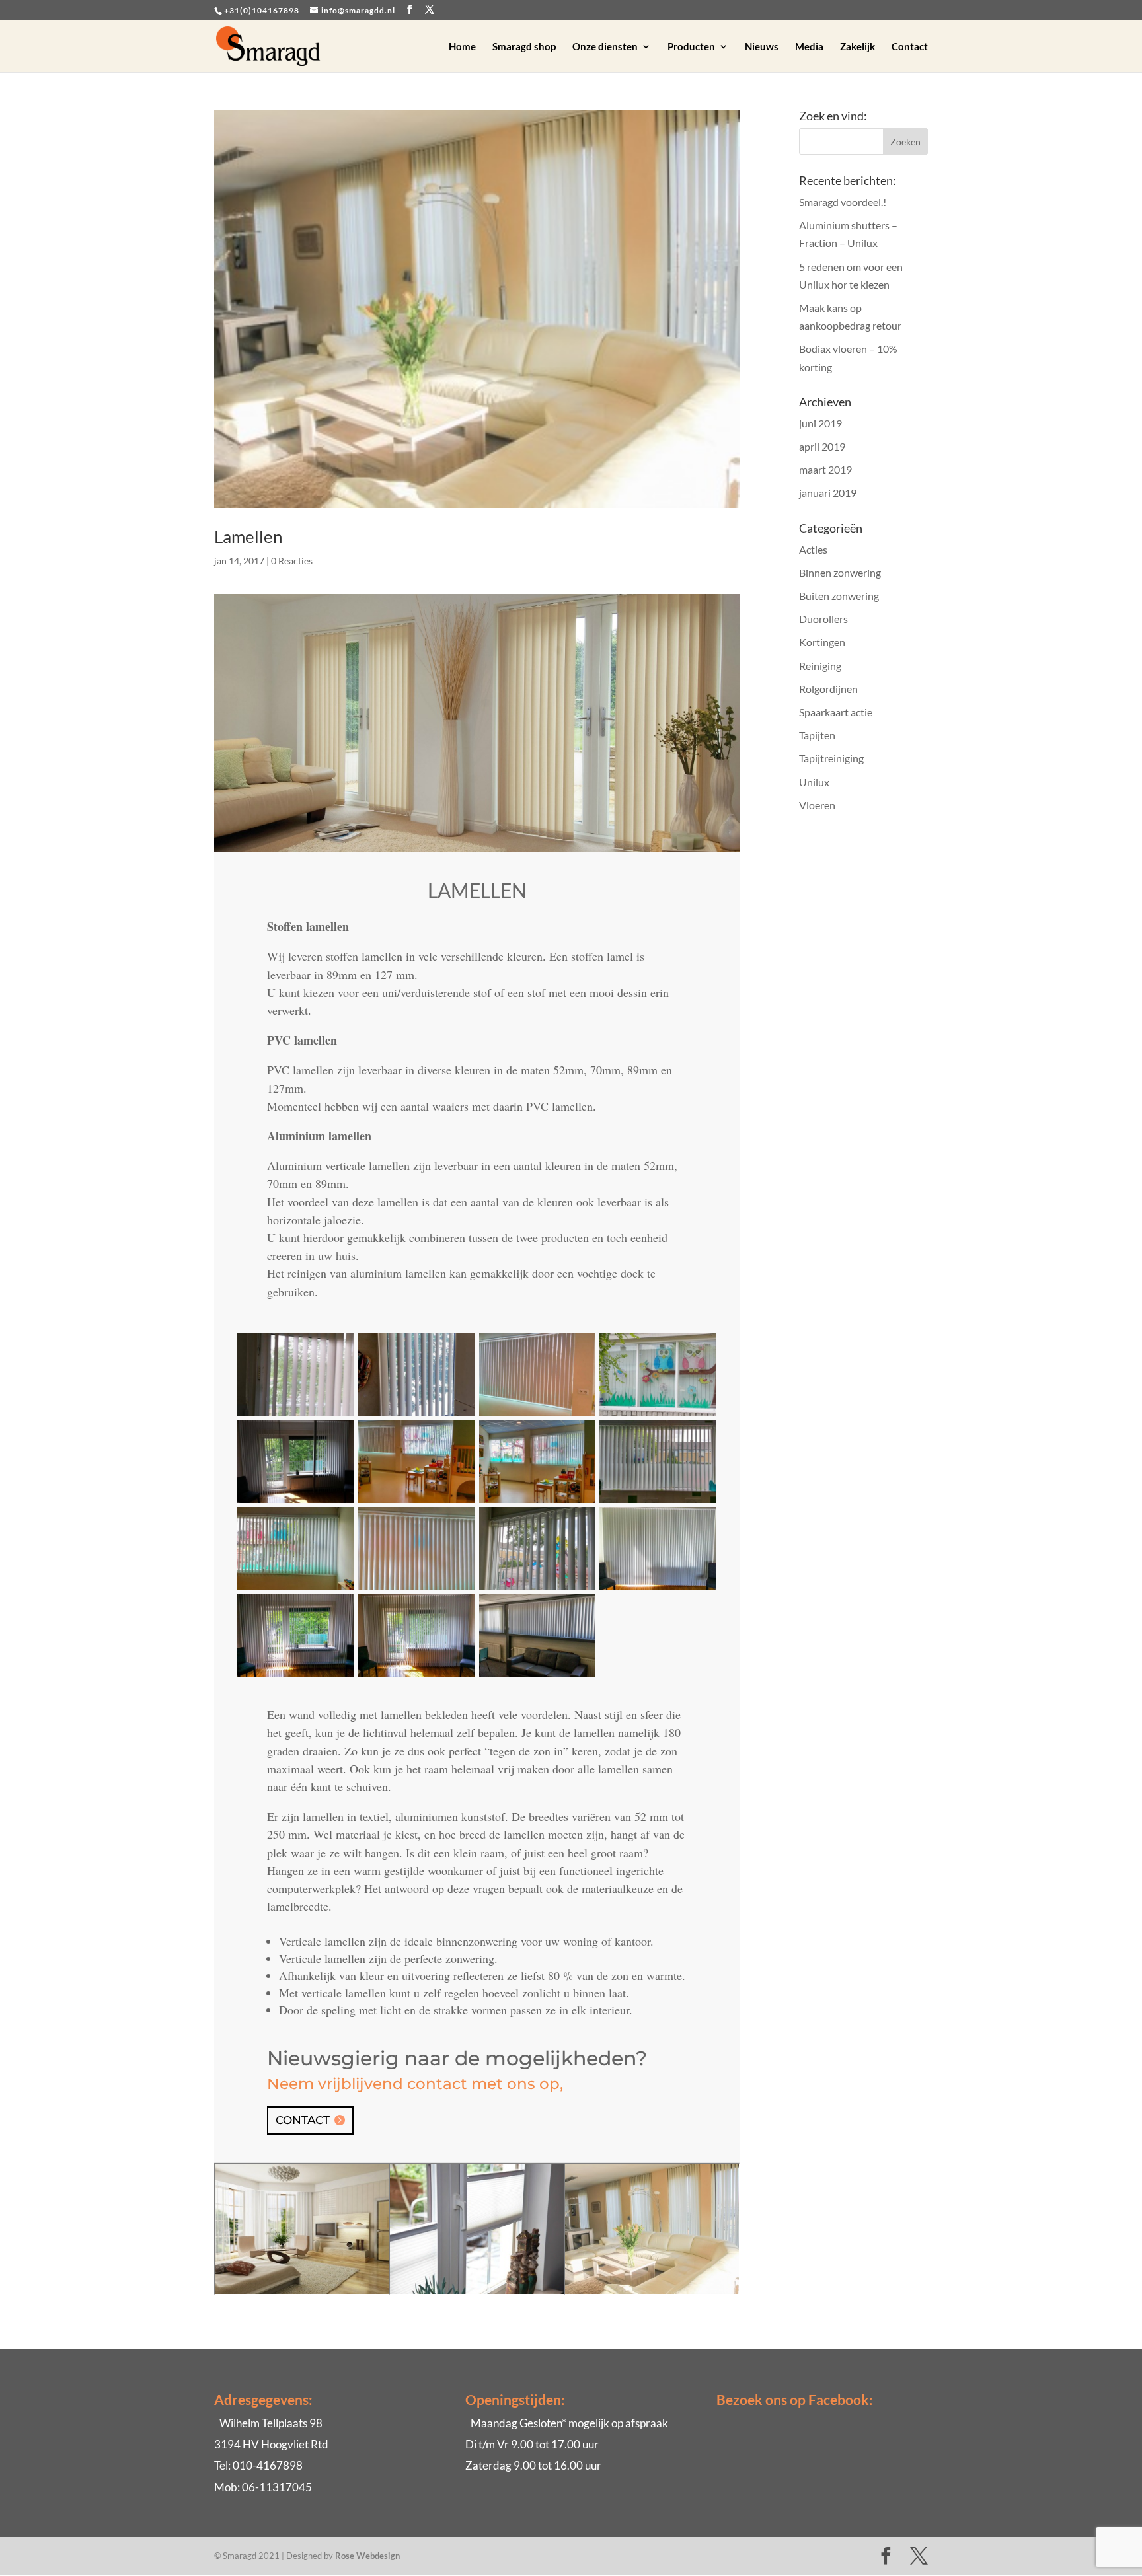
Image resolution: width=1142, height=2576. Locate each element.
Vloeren (817, 805)
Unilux (814, 782)
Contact (910, 47)
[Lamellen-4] (296, 1503)
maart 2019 (825, 469)
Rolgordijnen (828, 689)
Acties (813, 549)
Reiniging (820, 666)
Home (462, 47)
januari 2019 (828, 493)
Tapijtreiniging (831, 758)
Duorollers (823, 619)
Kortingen (822, 642)
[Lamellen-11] (417, 1590)
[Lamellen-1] (417, 1676)
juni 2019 (820, 423)
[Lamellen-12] (538, 1590)
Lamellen (248, 536)
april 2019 (822, 446)
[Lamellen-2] (296, 1676)
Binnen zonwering (840, 572)
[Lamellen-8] (296, 1590)
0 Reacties (292, 561)
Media (809, 47)
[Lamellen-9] (538, 1416)
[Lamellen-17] (296, 1416)
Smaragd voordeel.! (843, 202)
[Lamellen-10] (658, 1503)
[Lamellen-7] (417, 1503)
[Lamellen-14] (658, 1416)
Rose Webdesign (367, 2556)
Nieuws (762, 47)
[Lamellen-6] (538, 1503)
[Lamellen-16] (417, 1416)
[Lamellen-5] (538, 1676)
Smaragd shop (524, 47)
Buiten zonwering (839, 596)
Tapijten (817, 735)
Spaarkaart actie (836, 712)
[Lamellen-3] (658, 1590)
